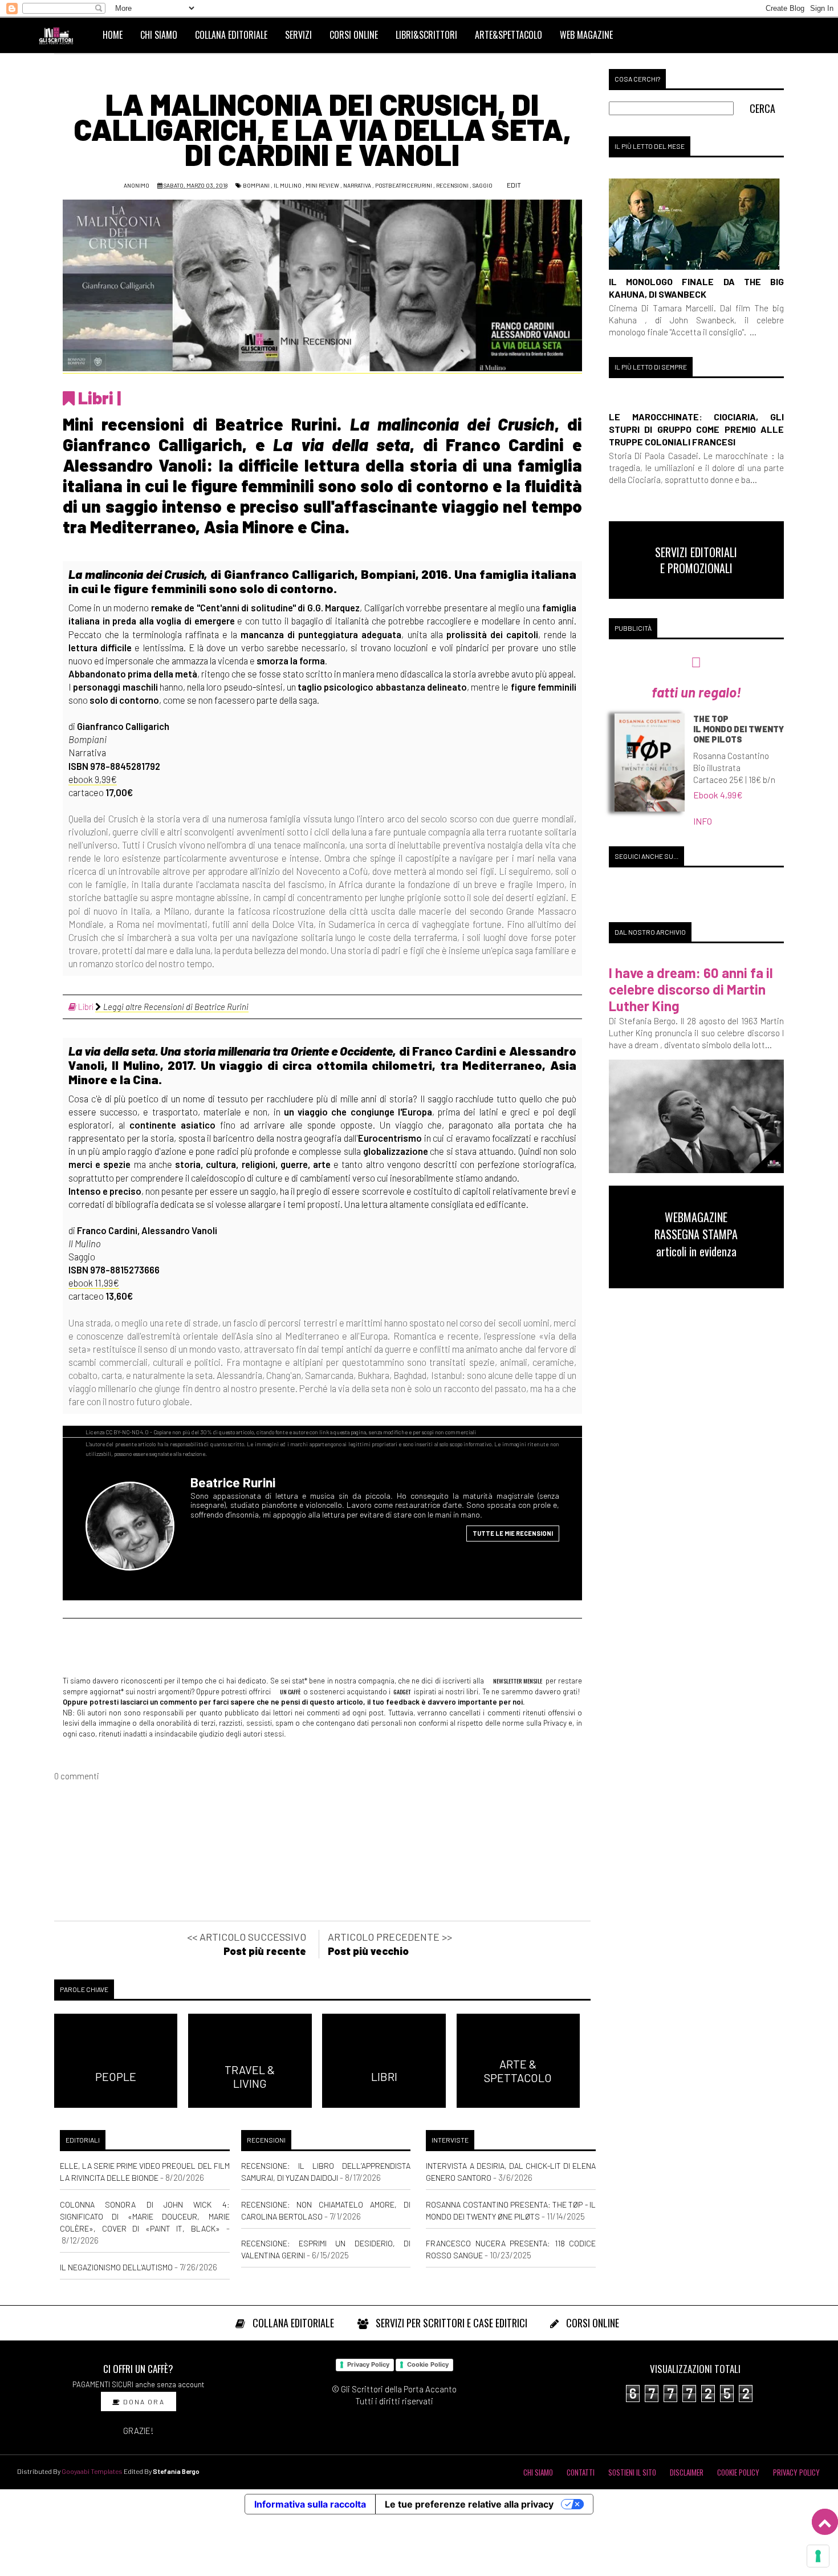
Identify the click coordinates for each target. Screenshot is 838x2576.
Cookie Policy (428, 2364)
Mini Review (322, 185)
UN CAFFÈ (290, 1691)
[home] (61, 35)
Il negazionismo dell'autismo (116, 2267)
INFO (703, 821)
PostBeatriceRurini (404, 185)
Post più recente (265, 1951)
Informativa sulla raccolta (310, 2504)
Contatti (581, 2472)
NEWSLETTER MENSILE (517, 1681)
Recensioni (452, 185)
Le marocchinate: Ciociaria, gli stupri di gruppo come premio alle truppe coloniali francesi (696, 429)
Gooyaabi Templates (92, 2471)
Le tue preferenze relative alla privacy (469, 2504)
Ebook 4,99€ (718, 795)
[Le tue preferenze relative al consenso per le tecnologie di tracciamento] (818, 2556)
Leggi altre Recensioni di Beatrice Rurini (175, 1007)
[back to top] (825, 2522)
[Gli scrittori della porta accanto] (134, 1532)
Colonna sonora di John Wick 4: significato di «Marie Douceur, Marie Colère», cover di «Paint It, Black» (145, 2216)
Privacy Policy (368, 2364)
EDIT (513, 185)
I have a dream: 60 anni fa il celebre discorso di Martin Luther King (691, 989)
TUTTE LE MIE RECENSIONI (513, 1533)
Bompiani (256, 185)
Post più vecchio (368, 1951)
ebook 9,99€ (93, 779)
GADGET (402, 1691)
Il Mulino (288, 185)
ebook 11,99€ (94, 1283)
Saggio (483, 185)
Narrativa (357, 185)
